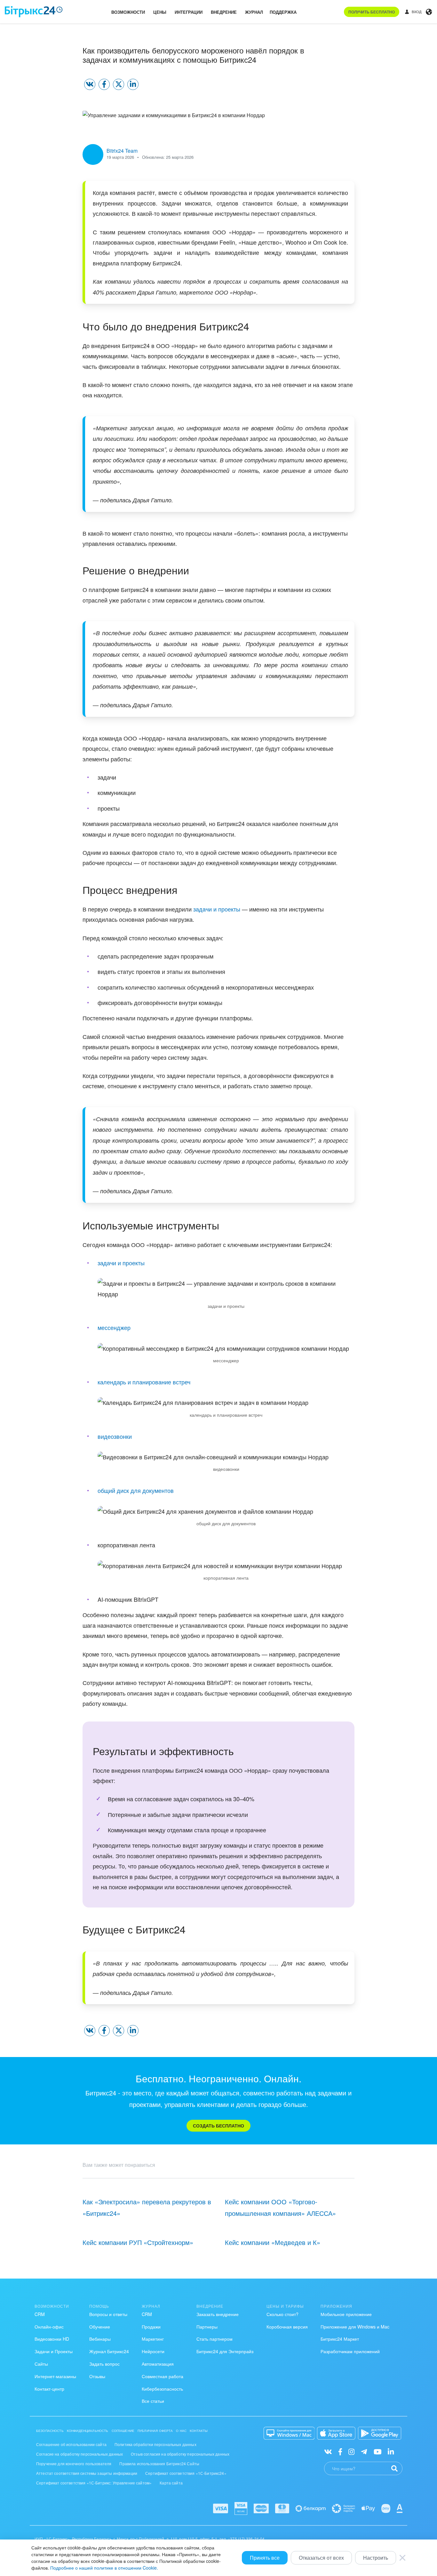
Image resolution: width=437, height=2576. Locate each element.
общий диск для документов (136, 1490)
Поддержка (283, 12)
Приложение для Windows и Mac (355, 2327)
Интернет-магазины (55, 2376)
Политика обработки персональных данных (155, 2444)
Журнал (254, 12)
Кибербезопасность (162, 2389)
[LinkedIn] (391, 2451)
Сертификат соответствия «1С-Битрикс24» (186, 2473)
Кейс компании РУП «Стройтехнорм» (138, 2242)
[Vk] (328, 2451)
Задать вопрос (104, 2364)
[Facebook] (340, 2451)
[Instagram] (351, 2451)
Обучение (100, 2327)
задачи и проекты (217, 909)
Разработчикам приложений (350, 2351)
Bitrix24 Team (122, 151)
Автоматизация (158, 2364)
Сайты (41, 2364)
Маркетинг (153, 2339)
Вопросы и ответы (108, 2314)
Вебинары (100, 2339)
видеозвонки (115, 1436)
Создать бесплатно (219, 2126)
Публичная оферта (155, 2431)
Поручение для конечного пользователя (74, 2463)
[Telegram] (364, 2451)
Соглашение (123, 2431)
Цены (160, 12)
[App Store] (336, 2433)
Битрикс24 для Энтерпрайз (225, 2351)
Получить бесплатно (372, 12)
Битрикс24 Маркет (340, 2339)
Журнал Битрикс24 (109, 2351)
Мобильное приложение (346, 2314)
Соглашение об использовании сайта (71, 2444)
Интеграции (189, 12)
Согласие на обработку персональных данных (79, 2454)
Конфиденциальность (88, 2431)
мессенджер (114, 1327)
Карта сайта (171, 2483)
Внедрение (224, 12)
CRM (40, 2314)
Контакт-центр (49, 2389)
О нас (181, 2431)
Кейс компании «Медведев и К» (273, 2242)
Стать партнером (215, 2339)
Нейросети (153, 2351)
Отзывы (97, 2376)
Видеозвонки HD (52, 2339)
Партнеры (207, 2327)
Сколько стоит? (282, 2314)
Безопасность (50, 2431)
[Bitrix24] (34, 12)
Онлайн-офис (49, 2327)
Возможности (128, 12)
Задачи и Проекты (54, 2351)
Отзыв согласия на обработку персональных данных (180, 2454)
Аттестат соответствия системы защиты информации (87, 2473)
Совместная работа (163, 2376)
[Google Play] (380, 2433)
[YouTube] (378, 2451)
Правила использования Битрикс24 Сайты (159, 2463)
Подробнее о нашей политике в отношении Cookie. (104, 2568)
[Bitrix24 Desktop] (289, 2433)
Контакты (199, 2431)
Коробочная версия (287, 2327)
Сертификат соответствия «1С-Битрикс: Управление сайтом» (94, 2483)
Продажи (151, 2327)
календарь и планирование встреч (144, 1382)
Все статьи (153, 2401)
